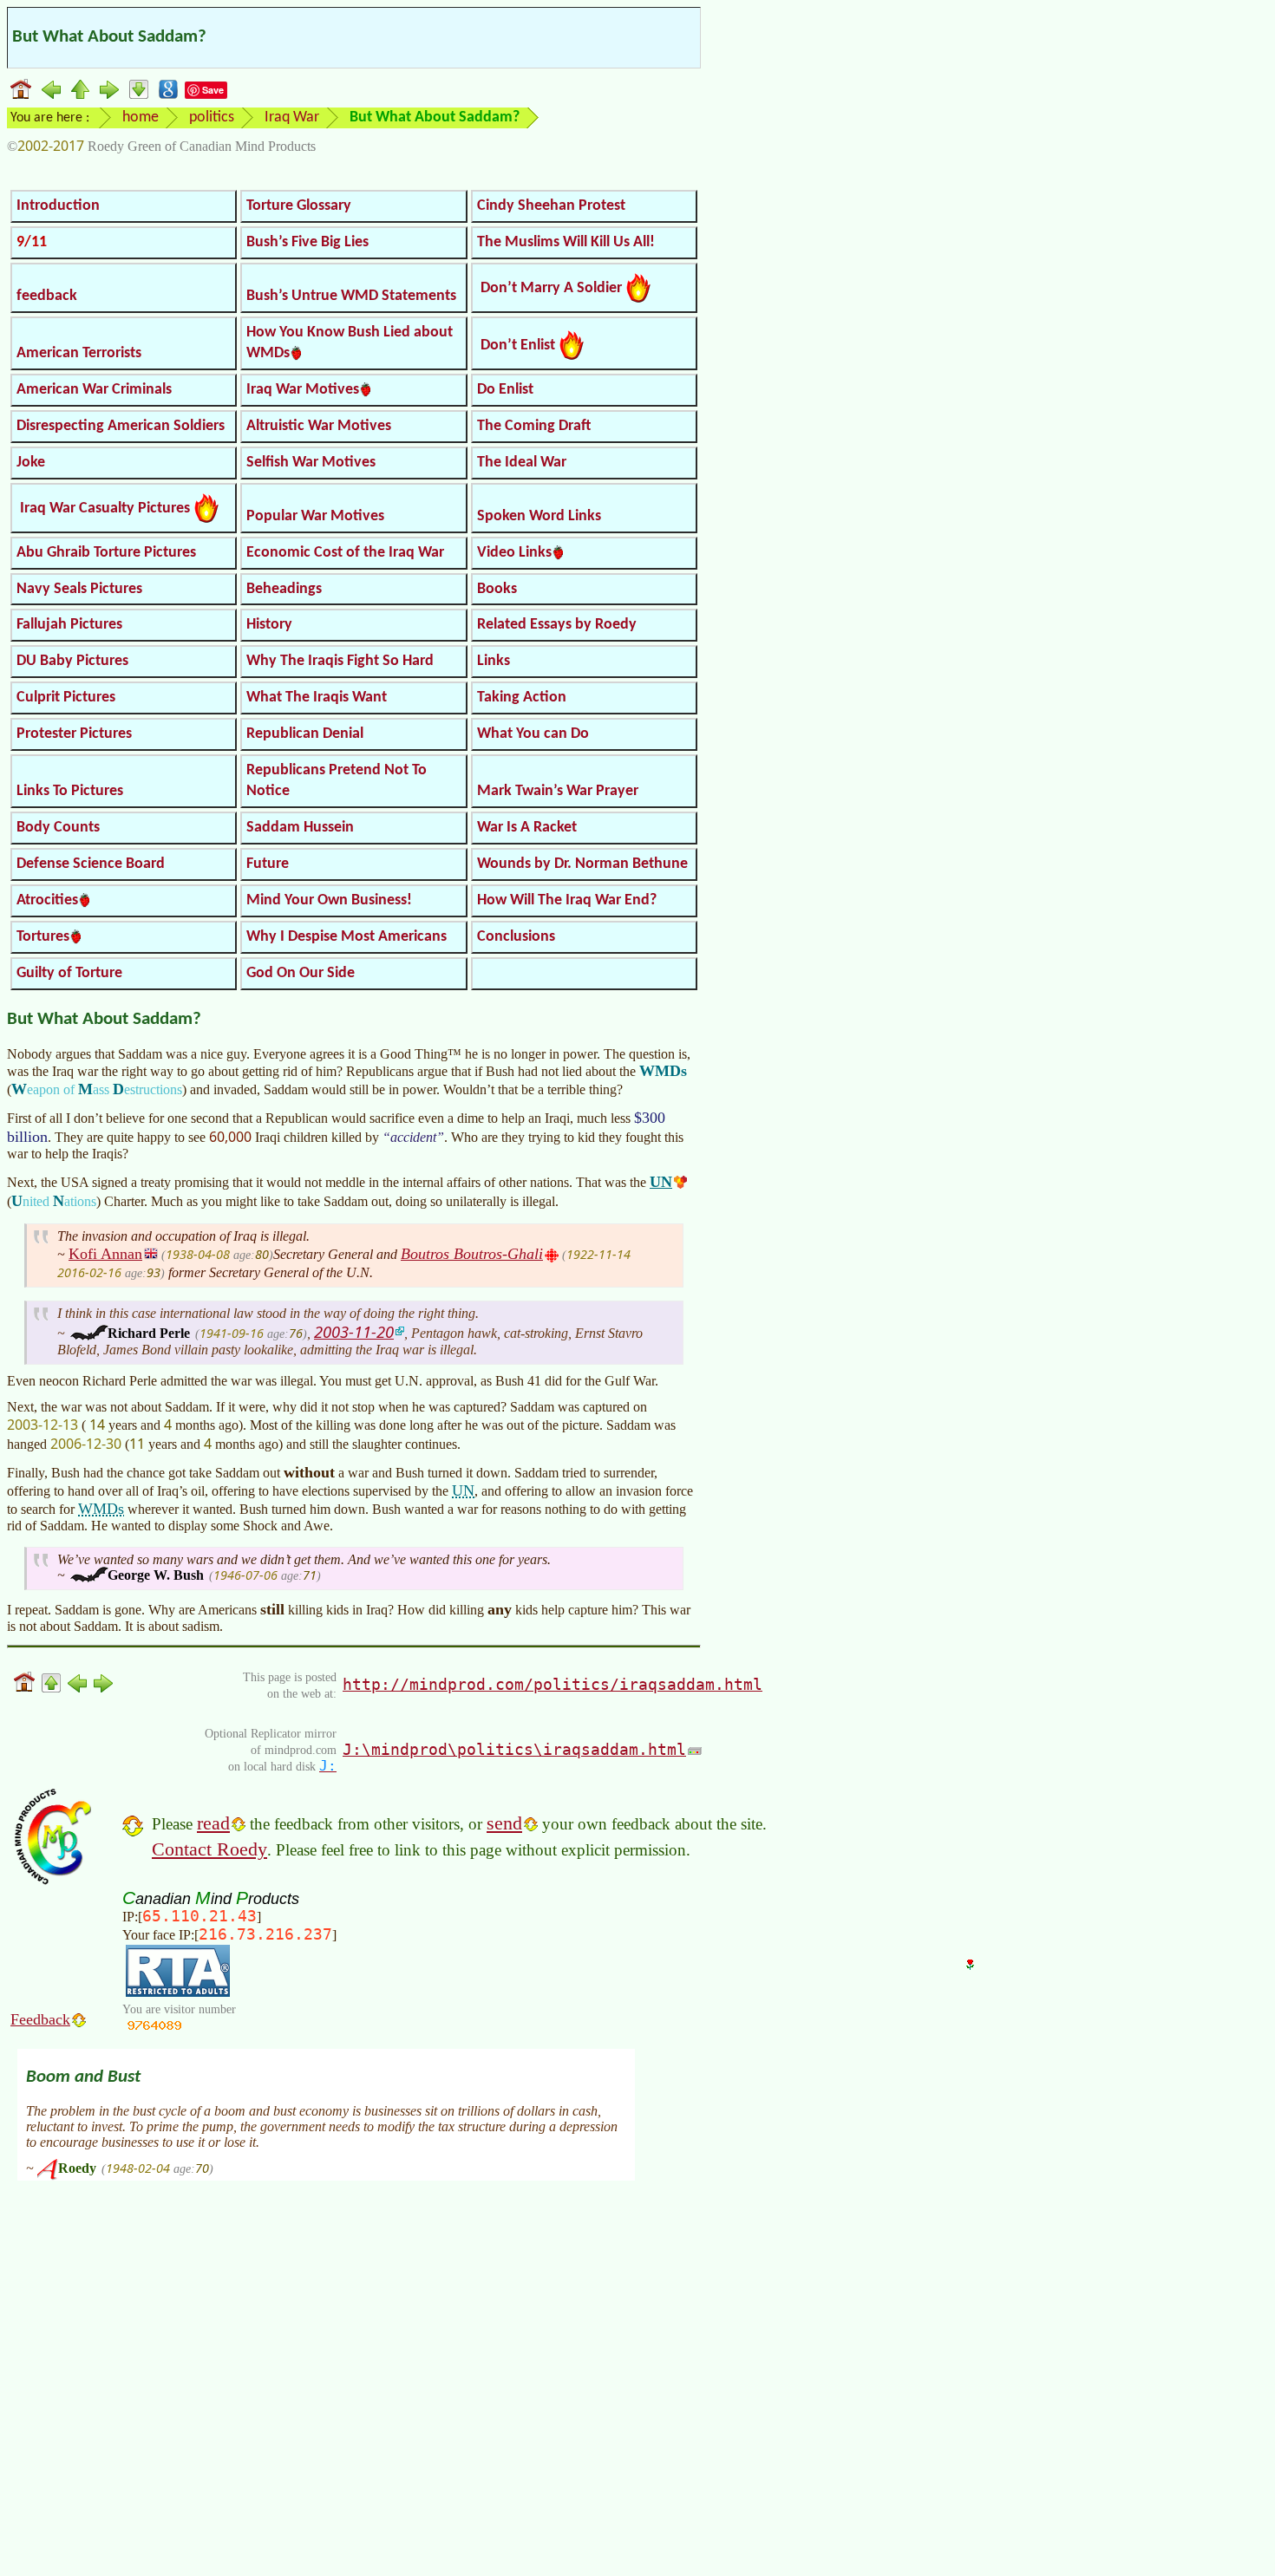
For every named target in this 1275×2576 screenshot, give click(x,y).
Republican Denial (305, 734)
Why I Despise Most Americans (347, 937)
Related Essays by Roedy (557, 625)
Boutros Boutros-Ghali (472, 1254)
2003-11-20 (354, 1331)
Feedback (40, 2019)
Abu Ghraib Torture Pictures (106, 553)
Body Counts (58, 828)
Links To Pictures (70, 791)
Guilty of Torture (69, 973)
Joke (31, 463)
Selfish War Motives (311, 463)
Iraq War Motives (303, 390)
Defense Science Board (91, 864)
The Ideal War (522, 463)
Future (268, 864)
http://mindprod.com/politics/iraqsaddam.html (552, 1684)
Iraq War (292, 117)
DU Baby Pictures (72, 661)
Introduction (58, 206)
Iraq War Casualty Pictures (105, 509)
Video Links (514, 553)
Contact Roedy (209, 1849)
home (141, 117)
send (504, 1823)
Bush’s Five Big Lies (307, 242)
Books (497, 589)
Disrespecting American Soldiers (121, 426)
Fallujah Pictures (69, 625)
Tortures (43, 937)
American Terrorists (79, 353)
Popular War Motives (315, 516)
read (213, 1823)
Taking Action (522, 698)
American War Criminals (94, 390)
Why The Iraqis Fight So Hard (340, 661)
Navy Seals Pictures (79, 589)
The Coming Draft (534, 426)
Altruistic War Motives (319, 426)
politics (212, 117)
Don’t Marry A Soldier (551, 288)
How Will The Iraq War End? (567, 900)
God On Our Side (301, 973)
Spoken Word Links (539, 516)
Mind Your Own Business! (329, 900)
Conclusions (516, 937)
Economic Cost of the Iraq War (345, 553)
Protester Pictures (74, 734)
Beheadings (284, 589)
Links (494, 661)
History (269, 625)
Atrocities (47, 900)
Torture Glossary (299, 206)
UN (661, 1182)
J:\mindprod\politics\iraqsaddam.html (514, 1749)
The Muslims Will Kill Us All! (566, 242)
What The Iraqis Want (317, 698)
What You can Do (533, 734)
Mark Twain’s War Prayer (558, 791)
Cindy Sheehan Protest (551, 206)
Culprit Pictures (66, 698)
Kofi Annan (105, 1254)
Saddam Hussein (300, 828)
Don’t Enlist (518, 346)
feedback (47, 296)
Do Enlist (505, 390)
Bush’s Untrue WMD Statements (351, 296)
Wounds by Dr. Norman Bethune (582, 864)
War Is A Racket (527, 828)
